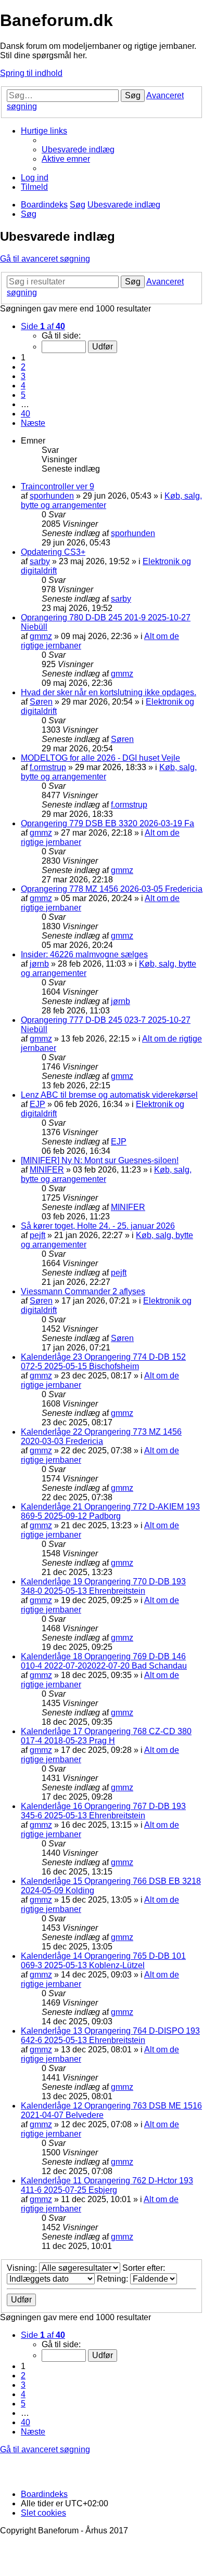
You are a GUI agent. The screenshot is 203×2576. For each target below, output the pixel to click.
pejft (37, 1235)
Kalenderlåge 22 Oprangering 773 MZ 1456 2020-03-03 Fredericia (101, 1436)
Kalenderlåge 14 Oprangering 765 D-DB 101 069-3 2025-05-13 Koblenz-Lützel (103, 1961)
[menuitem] (78, 149)
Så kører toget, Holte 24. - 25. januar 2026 (98, 1226)
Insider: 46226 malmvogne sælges (84, 954)
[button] (43, 326)
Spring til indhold (31, 73)
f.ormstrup (48, 767)
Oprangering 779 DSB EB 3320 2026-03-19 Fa (107, 823)
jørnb (39, 964)
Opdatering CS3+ (53, 552)
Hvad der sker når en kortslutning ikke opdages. (109, 692)
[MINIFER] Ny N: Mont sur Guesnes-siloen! (100, 1160)
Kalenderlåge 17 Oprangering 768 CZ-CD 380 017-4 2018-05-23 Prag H (106, 1736)
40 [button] (26, 414)
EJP (37, 1104)
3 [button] (23, 376)
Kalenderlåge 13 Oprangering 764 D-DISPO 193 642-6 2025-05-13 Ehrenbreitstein (110, 2035)
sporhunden (52, 496)
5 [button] (23, 395)
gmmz (41, 636)
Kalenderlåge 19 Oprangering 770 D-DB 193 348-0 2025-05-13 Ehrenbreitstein (103, 1586)
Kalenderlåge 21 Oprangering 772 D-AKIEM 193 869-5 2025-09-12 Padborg (110, 1511)
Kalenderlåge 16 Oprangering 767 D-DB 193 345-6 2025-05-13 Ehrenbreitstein (103, 1811)
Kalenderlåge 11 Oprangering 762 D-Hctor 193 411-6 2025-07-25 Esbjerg (107, 2185)
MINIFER (47, 1170)
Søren (41, 702)
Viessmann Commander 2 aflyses (83, 1291)
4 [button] (23, 386)
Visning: (23, 2268)
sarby (40, 561)
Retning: (113, 2279)
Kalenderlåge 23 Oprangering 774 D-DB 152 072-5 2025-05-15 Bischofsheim (103, 1362)
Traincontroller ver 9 (58, 486)
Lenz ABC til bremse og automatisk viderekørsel (109, 1095)
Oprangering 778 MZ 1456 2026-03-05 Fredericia (112, 889)
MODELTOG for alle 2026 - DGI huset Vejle (100, 758)
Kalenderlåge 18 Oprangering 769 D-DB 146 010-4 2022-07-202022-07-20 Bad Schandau (104, 1661)
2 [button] (23, 367)
